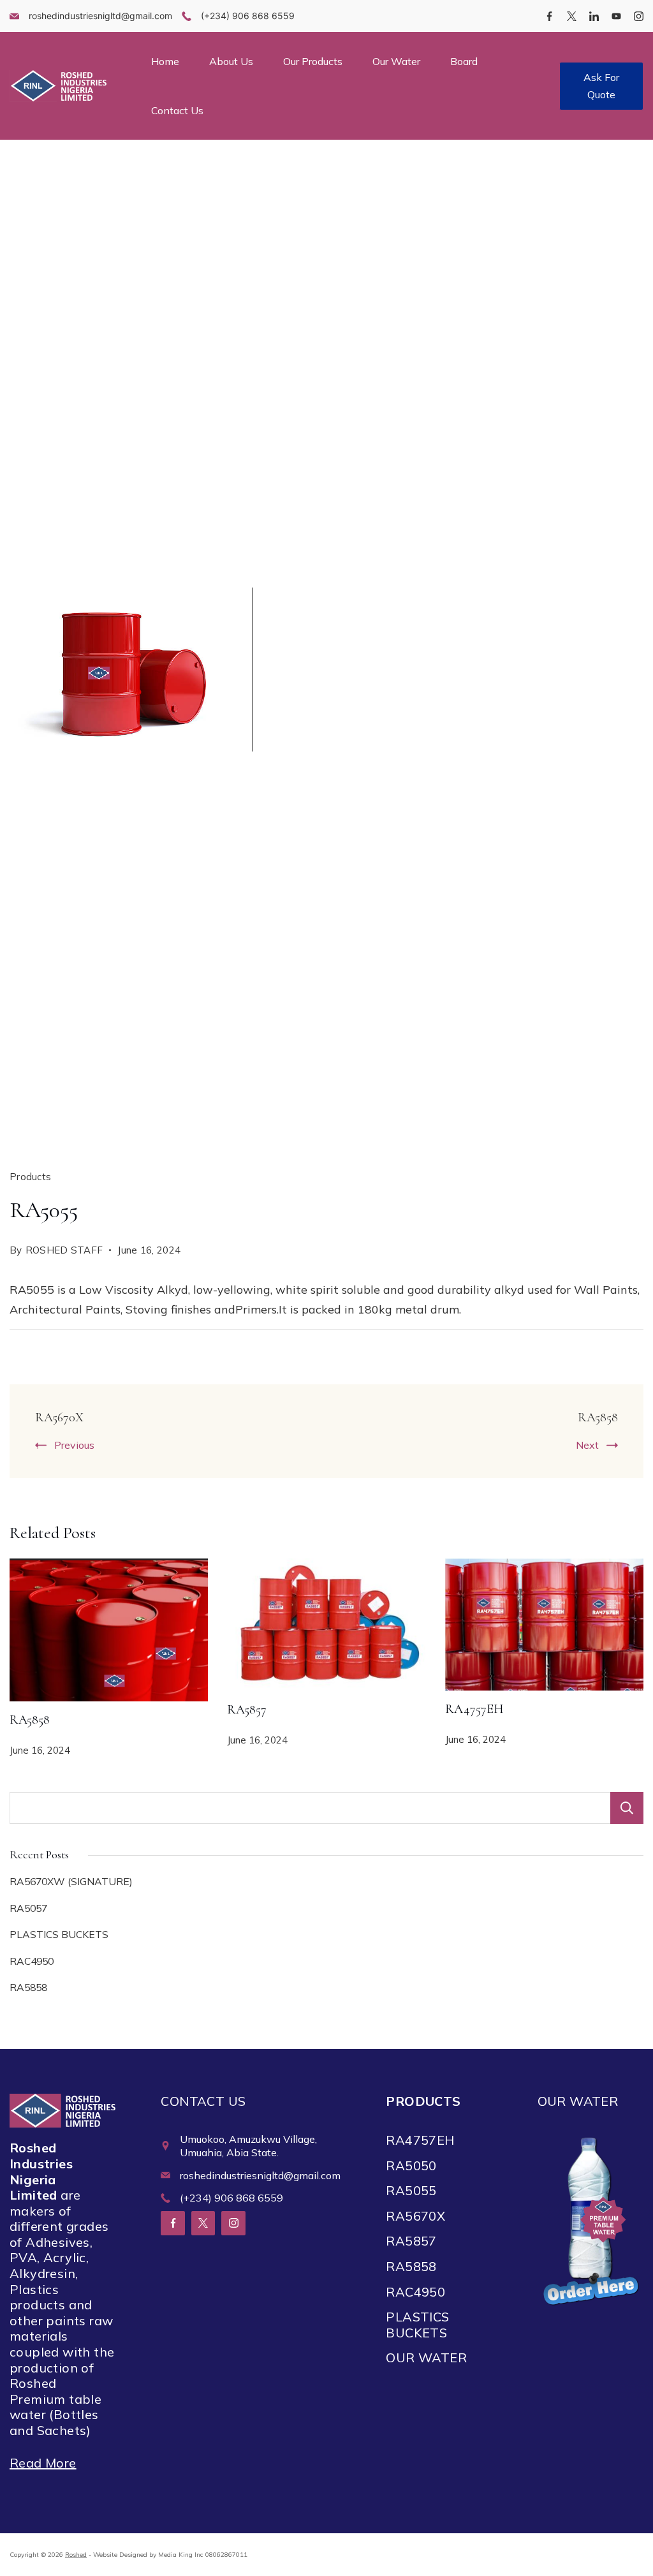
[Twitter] (572, 16)
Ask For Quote (601, 86)
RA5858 (598, 1418)
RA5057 (28, 1908)
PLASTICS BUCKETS (59, 1934)
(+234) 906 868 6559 (248, 16)
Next (587, 1445)
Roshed (76, 2555)
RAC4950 (32, 1961)
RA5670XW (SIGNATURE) (71, 1881)
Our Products (313, 61)
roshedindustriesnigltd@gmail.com (100, 16)
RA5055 (411, 2190)
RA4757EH (474, 1709)
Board (464, 61)
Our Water (396, 61)
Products (30, 1177)
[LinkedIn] (594, 16)
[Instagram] (639, 16)
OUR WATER (426, 2358)
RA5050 (411, 2165)
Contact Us (177, 110)
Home (165, 61)
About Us (231, 61)
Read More (43, 2463)
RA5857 (247, 1710)
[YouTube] (616, 16)
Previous (74, 1445)
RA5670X (59, 1418)
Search (627, 1808)
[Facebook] (549, 16)
